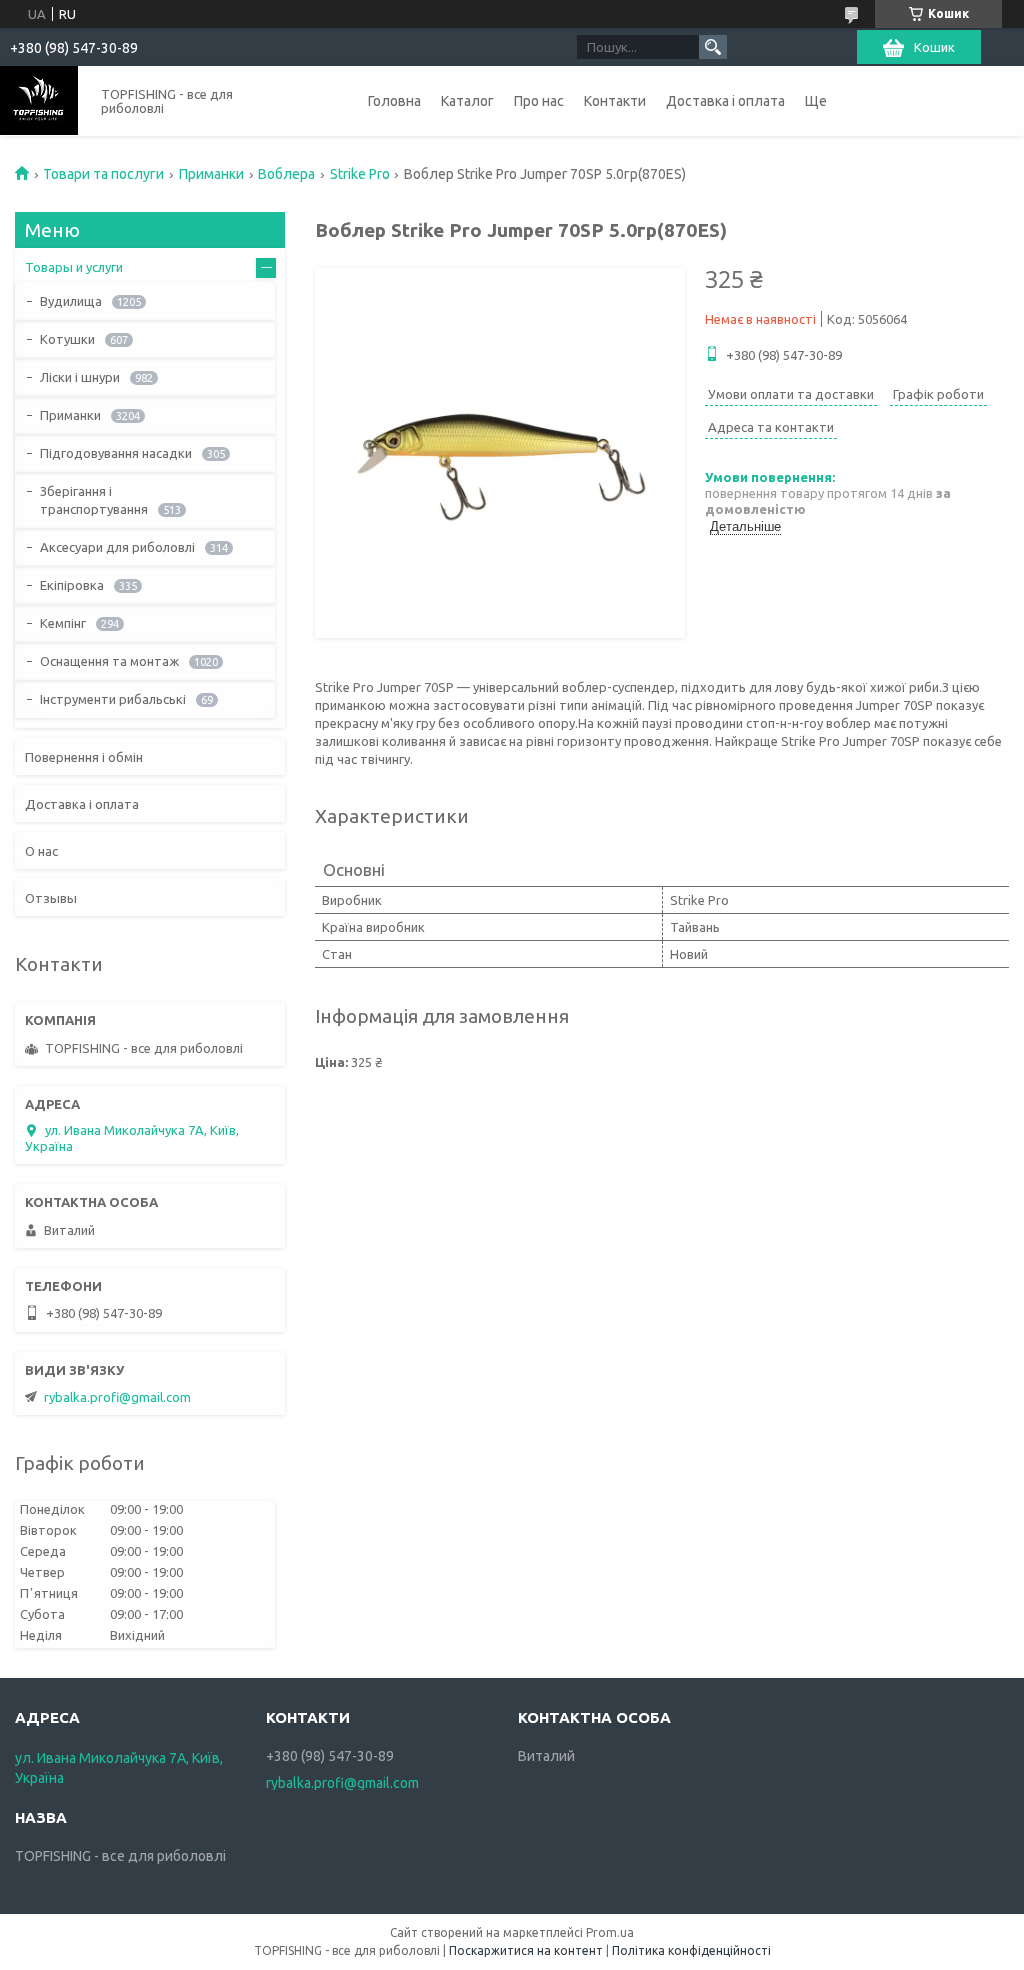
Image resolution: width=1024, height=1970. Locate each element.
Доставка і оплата (725, 101)
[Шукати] (713, 47)
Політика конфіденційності (691, 1950)
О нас (41, 851)
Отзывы (51, 898)
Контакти (615, 101)
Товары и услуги (74, 267)
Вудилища (71, 301)
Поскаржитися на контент (526, 1950)
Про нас (539, 101)
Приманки (211, 174)
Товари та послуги (103, 174)
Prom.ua (610, 1932)
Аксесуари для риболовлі (117, 547)
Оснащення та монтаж (109, 661)
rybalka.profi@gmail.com (117, 1397)
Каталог (467, 101)
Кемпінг (63, 623)
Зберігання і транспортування (94, 500)
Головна (394, 101)
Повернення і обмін (84, 757)
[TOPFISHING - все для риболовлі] (39, 100)
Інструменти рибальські (113, 699)
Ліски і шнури (80, 377)
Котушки (67, 339)
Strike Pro (360, 174)
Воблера (286, 174)
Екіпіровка (72, 585)
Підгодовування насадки (116, 453)
